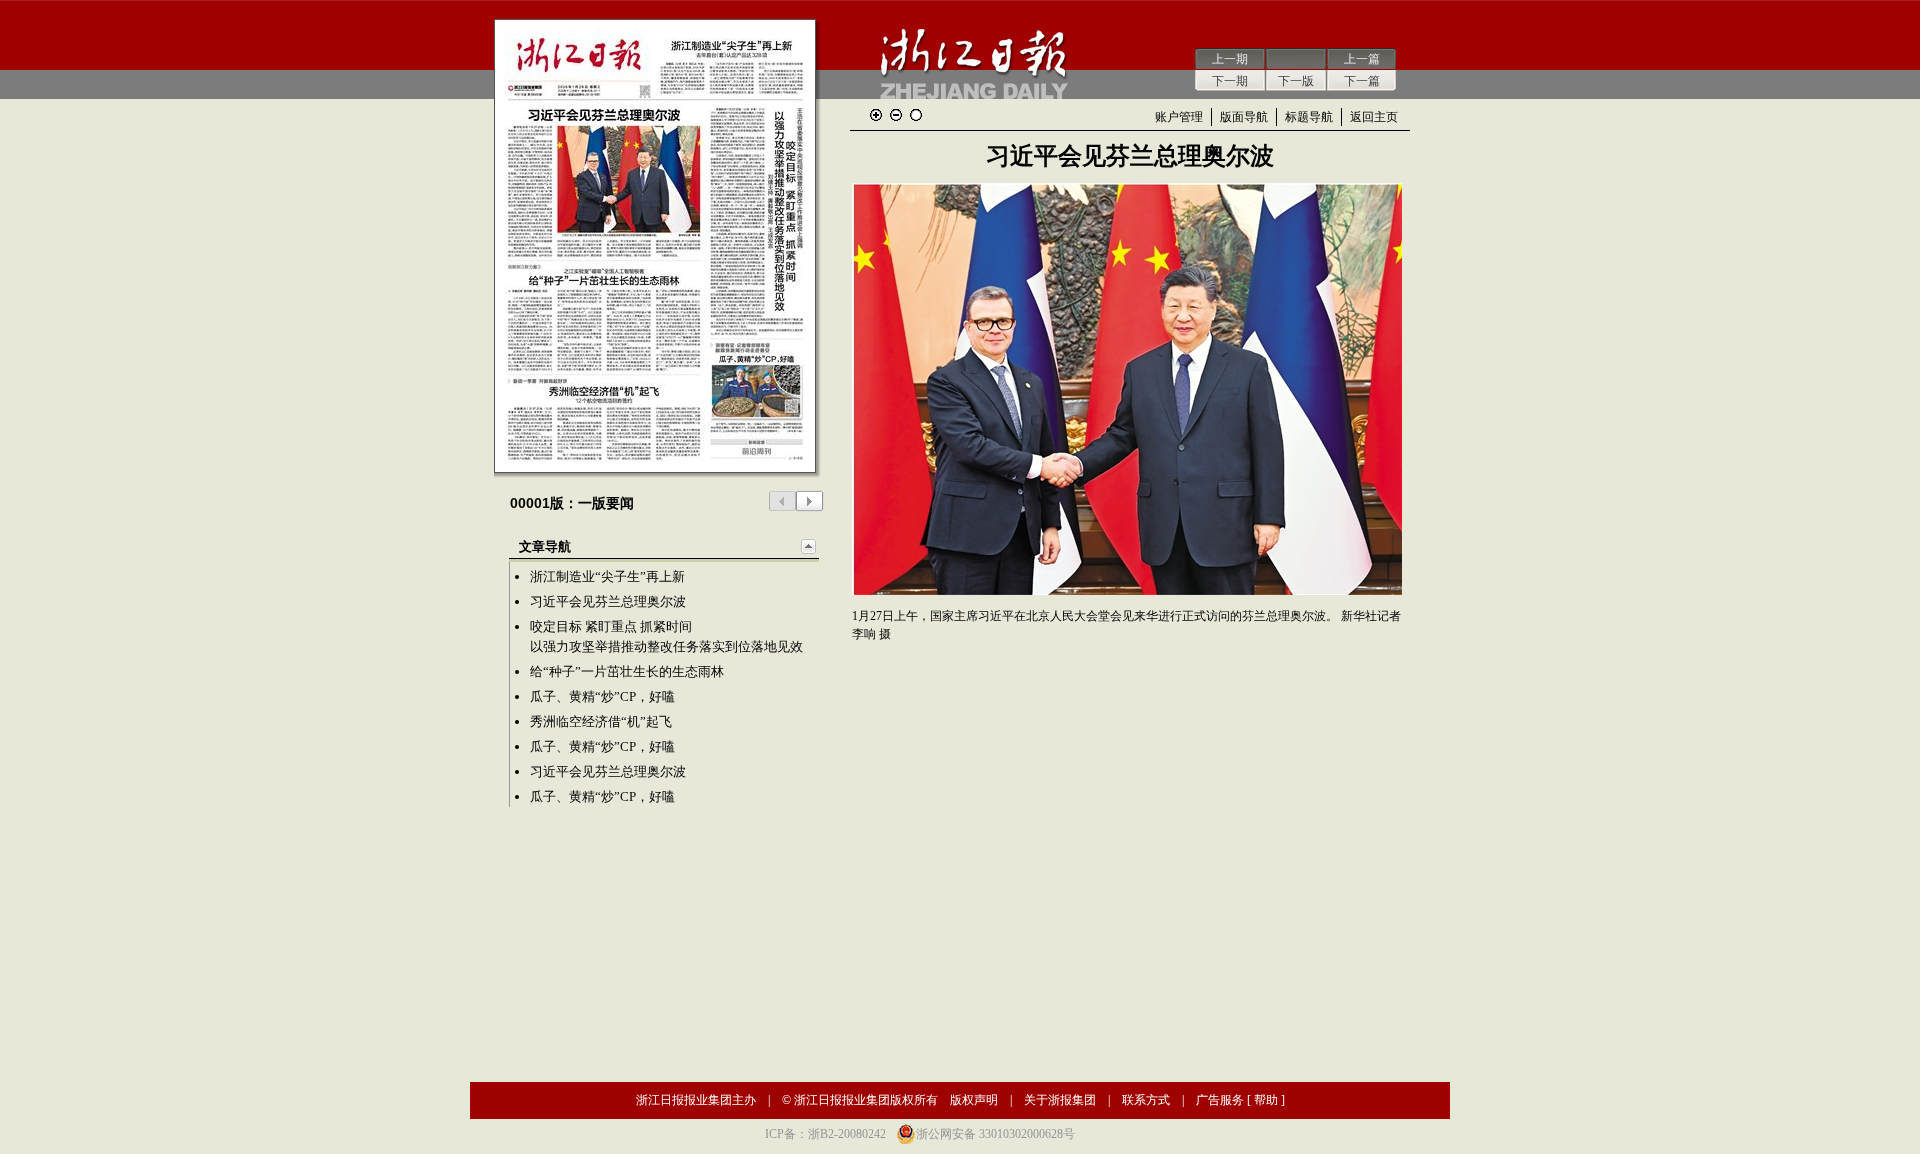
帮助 (1266, 1100)
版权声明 (974, 1100)
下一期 (1230, 81)
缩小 (896, 115)
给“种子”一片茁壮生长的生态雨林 (627, 671)
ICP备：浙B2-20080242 (825, 1134)
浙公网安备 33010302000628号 (995, 1134)
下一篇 (1362, 81)
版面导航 (1244, 117)
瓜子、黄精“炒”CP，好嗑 (602, 696)
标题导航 (1309, 117)
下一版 (1296, 81)
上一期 (1230, 59)
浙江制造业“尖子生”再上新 (607, 576)
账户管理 (1179, 117)
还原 (916, 115)
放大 (876, 115)
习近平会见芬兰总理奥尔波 (608, 601)
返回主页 (1374, 117)
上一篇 (1362, 59)
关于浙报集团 (1060, 1100)
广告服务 (1220, 1100)
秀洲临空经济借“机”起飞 (601, 721)
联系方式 (1146, 1100)
